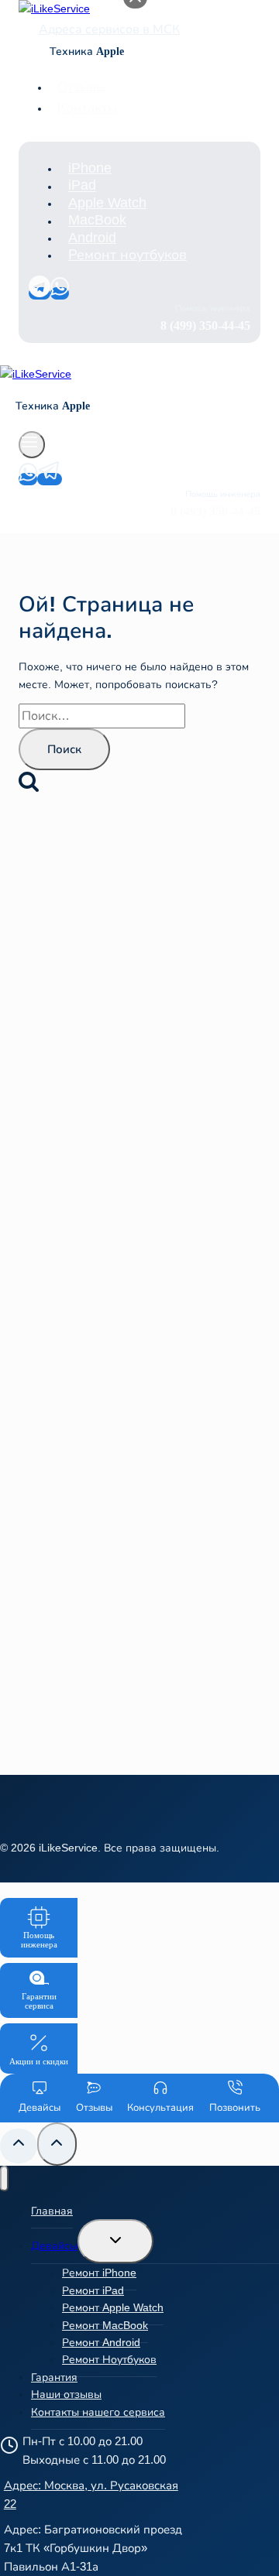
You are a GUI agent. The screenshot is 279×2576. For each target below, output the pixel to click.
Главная (52, 2211)
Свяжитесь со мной (139, 1427)
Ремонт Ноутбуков (109, 2359)
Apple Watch (107, 203)
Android (92, 238)
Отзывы (81, 87)
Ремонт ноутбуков (127, 255)
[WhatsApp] (60, 293)
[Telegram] (40, 293)
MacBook (97, 221)
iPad (82, 186)
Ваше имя (62, 1219)
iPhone (90, 168)
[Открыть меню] (32, 445)
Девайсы (54, 2245)
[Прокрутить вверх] (19, 2146)
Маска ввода (71, 1287)
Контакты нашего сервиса (98, 2412)
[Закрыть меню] (4, 2179)
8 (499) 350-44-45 (167, 1089)
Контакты (87, 108)
